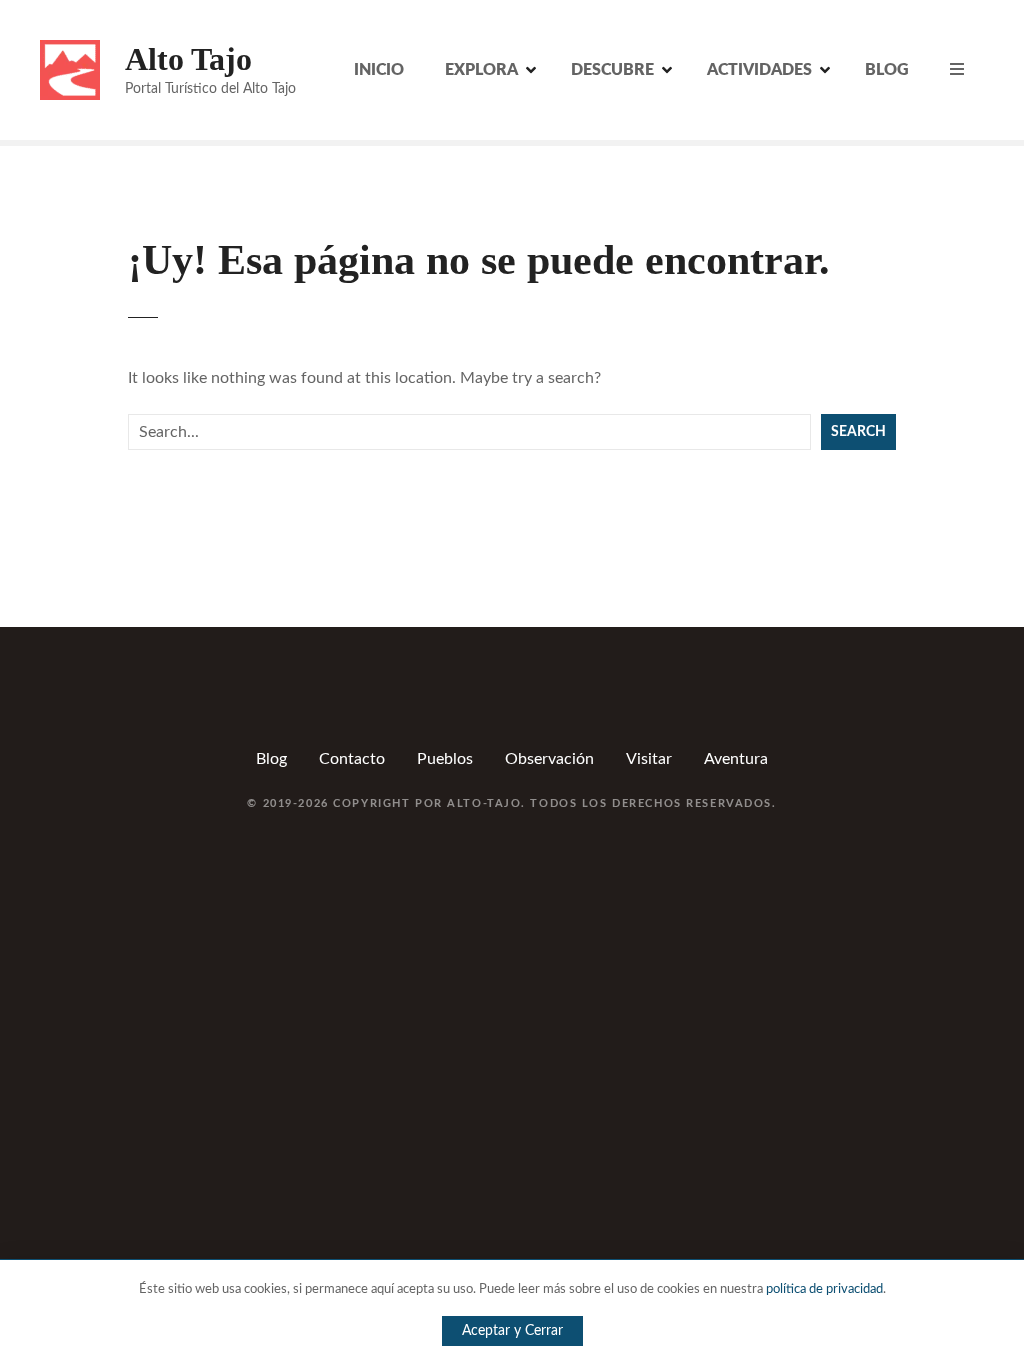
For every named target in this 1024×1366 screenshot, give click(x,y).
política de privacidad (824, 1289)
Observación (549, 759)
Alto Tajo (188, 59)
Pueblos (445, 759)
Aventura (736, 759)
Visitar (649, 759)
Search (858, 431)
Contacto (352, 759)
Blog (271, 759)
